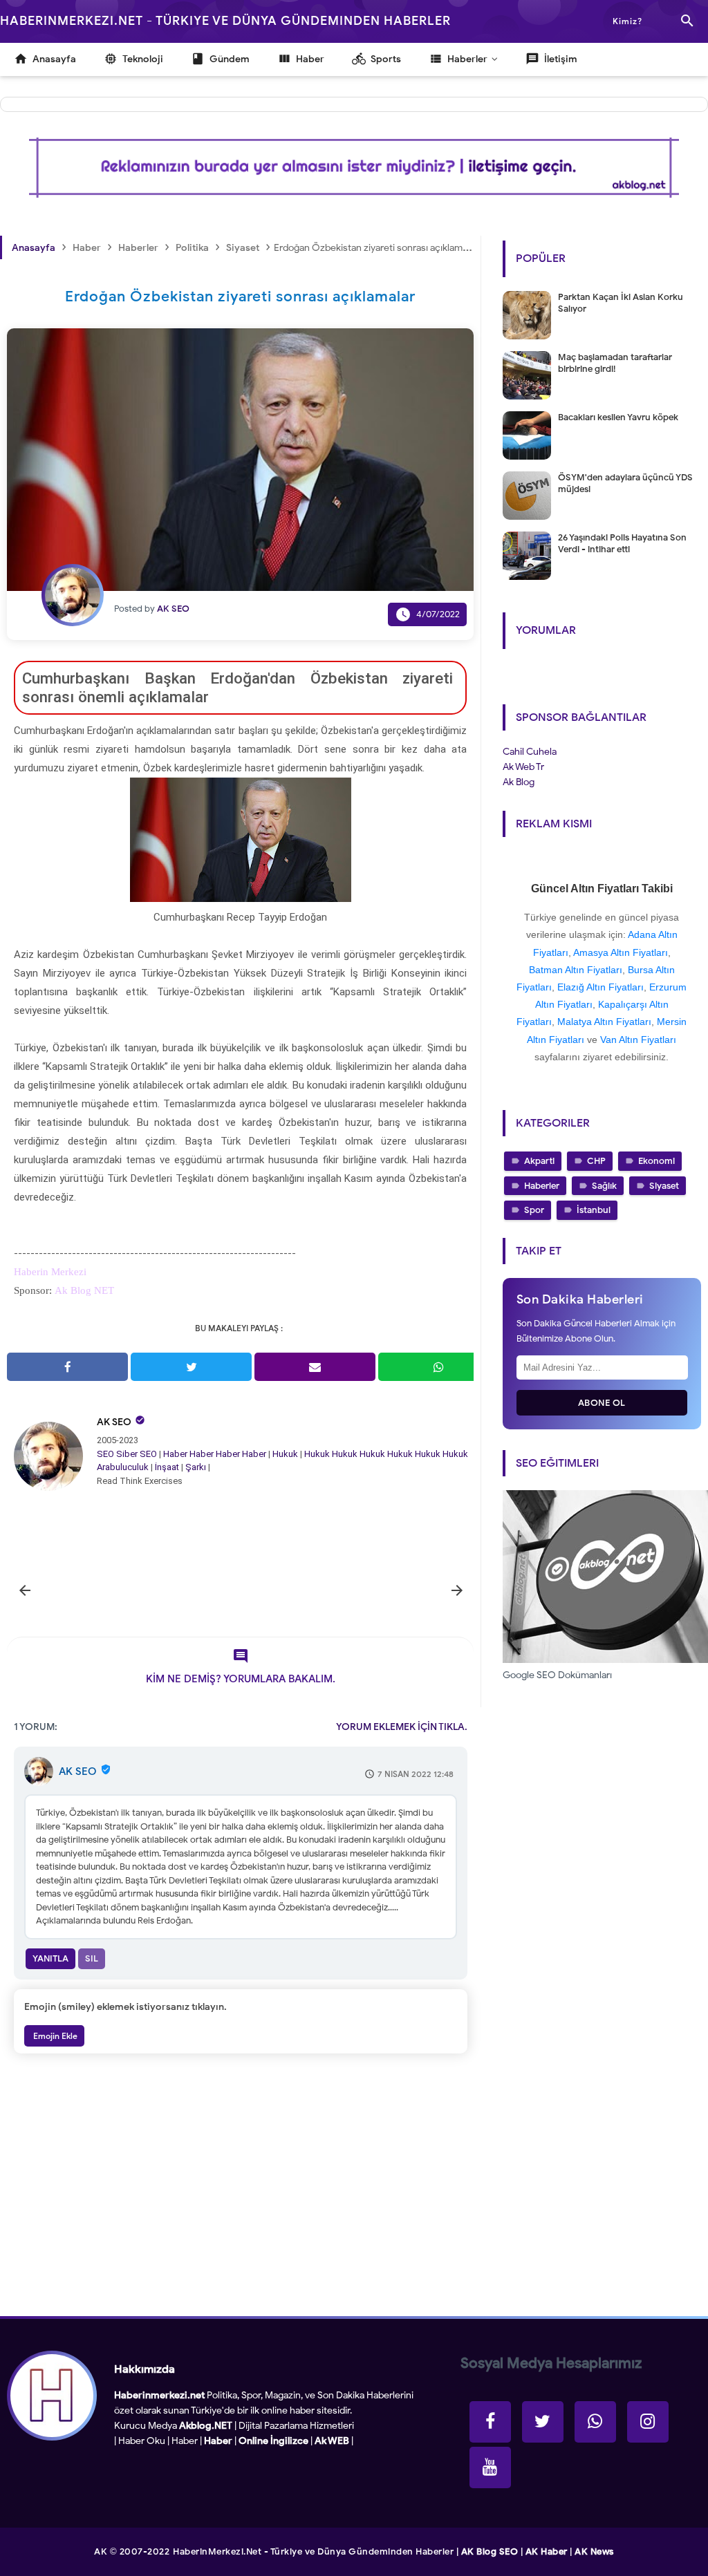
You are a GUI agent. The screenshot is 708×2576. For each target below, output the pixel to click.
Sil (92, 1958)
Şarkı (196, 1467)
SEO (105, 1454)
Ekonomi (656, 1161)
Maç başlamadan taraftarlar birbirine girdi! (615, 363)
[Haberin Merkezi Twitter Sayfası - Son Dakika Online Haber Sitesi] (543, 2422)
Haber (175, 1454)
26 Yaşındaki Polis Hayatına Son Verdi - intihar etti (622, 543)
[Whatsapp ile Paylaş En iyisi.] (439, 1367)
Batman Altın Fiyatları (576, 970)
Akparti (539, 1161)
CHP (596, 1161)
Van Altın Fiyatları (638, 1040)
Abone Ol (602, 1403)
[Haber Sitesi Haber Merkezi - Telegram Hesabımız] (595, 2422)
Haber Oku (142, 2441)
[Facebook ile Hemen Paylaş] (67, 1367)
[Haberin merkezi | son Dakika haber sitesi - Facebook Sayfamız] (490, 2422)
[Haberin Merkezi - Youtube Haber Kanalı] (490, 2467)
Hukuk (285, 1454)
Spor (534, 1210)
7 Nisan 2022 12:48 (416, 1774)
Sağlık (604, 1186)
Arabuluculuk (123, 1467)
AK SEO (114, 1422)
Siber (127, 1454)
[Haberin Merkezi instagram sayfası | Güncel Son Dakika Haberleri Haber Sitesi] (648, 2422)
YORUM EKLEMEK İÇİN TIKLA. (402, 1727)
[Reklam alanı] (354, 168)
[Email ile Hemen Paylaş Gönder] (315, 1367)
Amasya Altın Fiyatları (621, 952)
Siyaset (664, 1186)
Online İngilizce (273, 2441)
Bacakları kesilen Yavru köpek (618, 417)
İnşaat (167, 1467)
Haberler (542, 1186)
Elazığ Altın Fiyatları (600, 987)
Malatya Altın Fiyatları (604, 1022)
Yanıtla (50, 1958)
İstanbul (594, 1210)
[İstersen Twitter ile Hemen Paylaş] (191, 1367)
